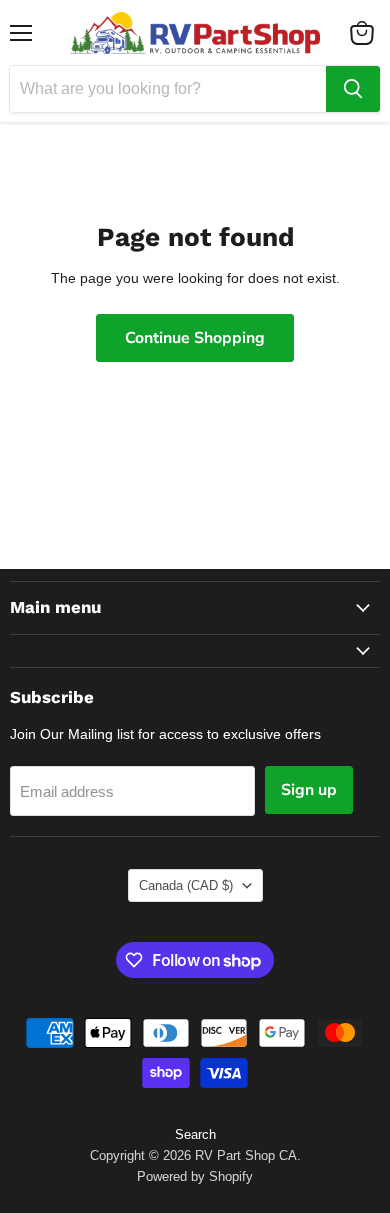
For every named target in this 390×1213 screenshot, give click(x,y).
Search (195, 1134)
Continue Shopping (195, 338)
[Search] (353, 89)
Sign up (309, 790)
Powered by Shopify (195, 1176)
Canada (186, 885)
